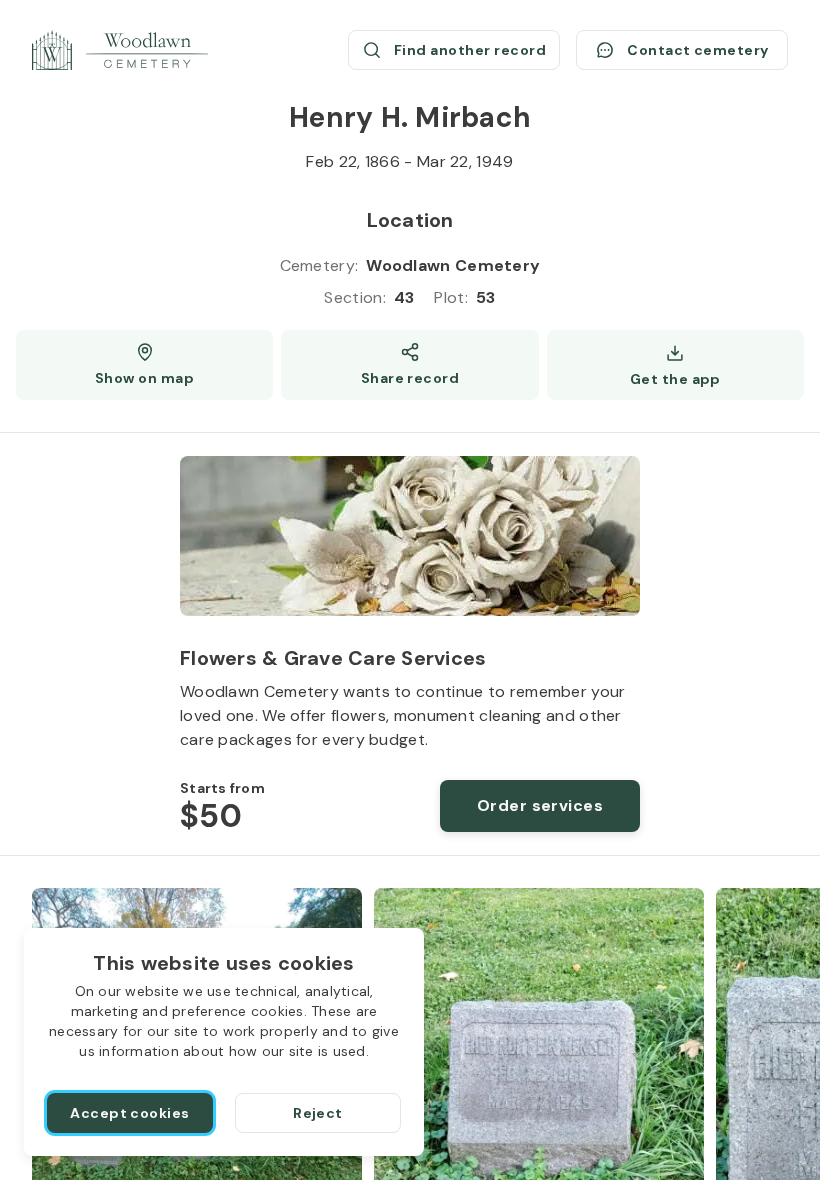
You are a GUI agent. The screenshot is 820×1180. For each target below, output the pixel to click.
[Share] (409, 365)
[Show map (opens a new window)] (144, 365)
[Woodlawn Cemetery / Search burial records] (120, 50)
